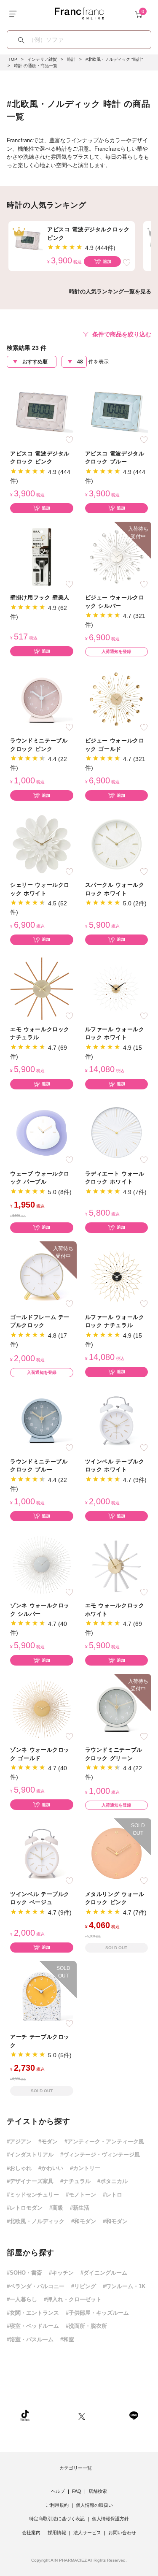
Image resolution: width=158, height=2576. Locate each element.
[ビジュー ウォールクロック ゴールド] (117, 700)
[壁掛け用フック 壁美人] (42, 557)
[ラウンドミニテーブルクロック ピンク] (42, 700)
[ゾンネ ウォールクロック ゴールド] (42, 1709)
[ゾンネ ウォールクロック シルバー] (42, 1564)
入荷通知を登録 (116, 651)
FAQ (77, 2491)
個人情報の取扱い (94, 2505)
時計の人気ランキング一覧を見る (110, 291)
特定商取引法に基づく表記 (57, 2519)
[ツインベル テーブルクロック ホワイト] (117, 1420)
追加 (107, 261)
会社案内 (31, 2533)
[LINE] (134, 2415)
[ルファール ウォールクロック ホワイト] (117, 988)
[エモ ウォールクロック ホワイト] (117, 1564)
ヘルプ (58, 2491)
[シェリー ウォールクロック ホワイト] (42, 844)
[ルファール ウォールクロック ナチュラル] (117, 1276)
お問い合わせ (122, 2533)
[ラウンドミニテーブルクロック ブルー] (42, 1420)
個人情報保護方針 (110, 2519)
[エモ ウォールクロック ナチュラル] (42, 988)
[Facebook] (107, 2415)
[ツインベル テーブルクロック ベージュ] (42, 1853)
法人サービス (87, 2533)
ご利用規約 (57, 2505)
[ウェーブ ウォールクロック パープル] (42, 1132)
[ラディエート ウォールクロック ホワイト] (117, 1132)
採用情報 (57, 2533)
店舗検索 (98, 2491)
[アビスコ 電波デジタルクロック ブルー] (117, 412)
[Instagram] (54, 2415)
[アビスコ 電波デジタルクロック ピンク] (42, 412)
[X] (82, 2415)
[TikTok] (25, 2415)
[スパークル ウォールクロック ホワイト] (117, 844)
